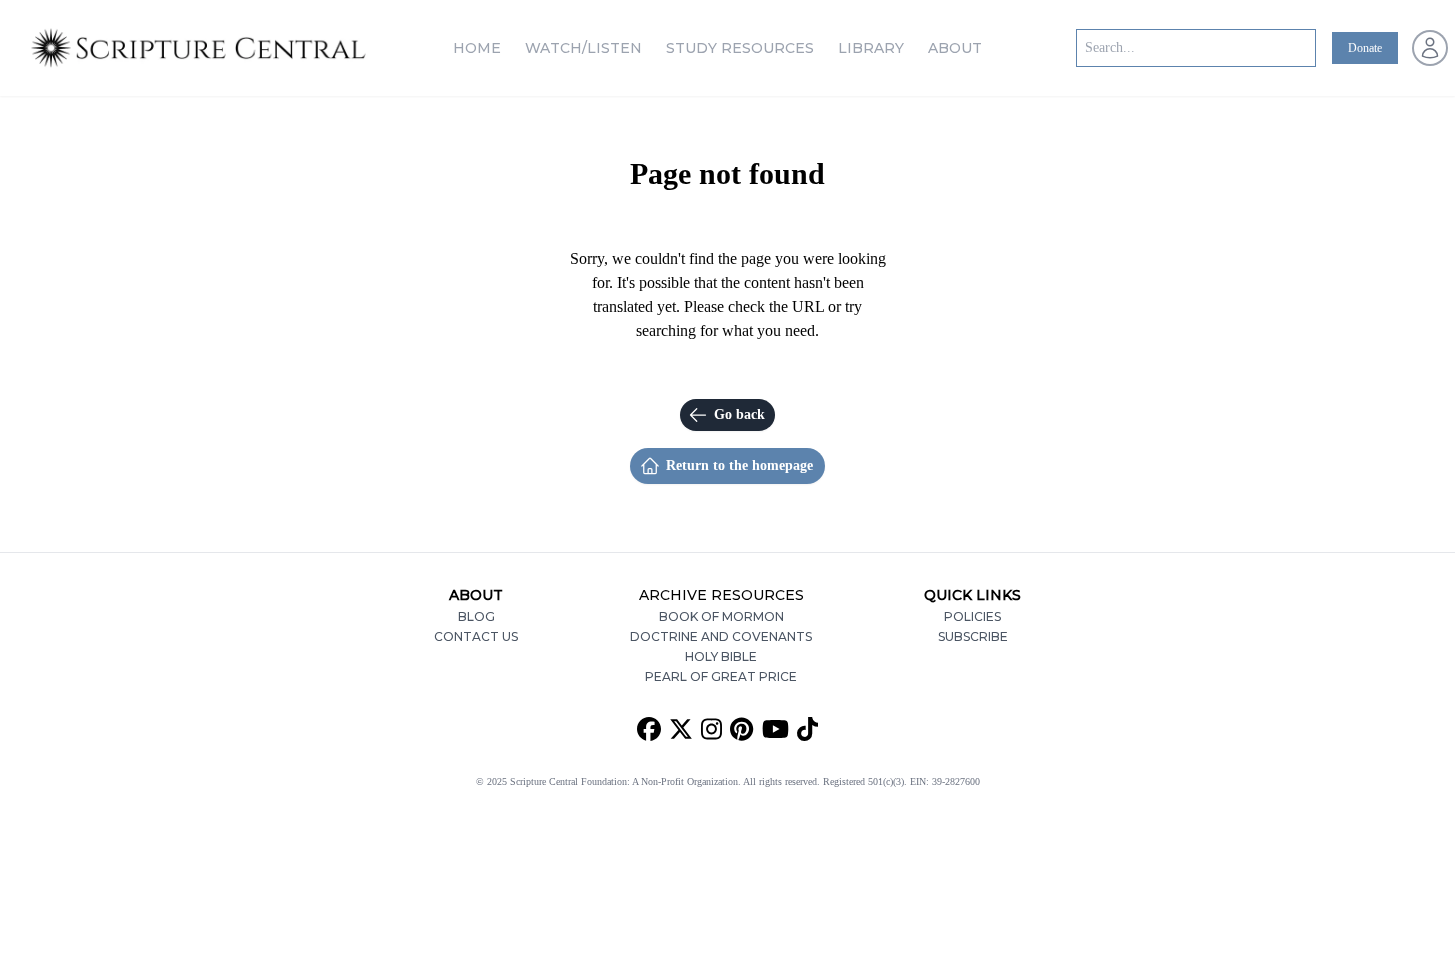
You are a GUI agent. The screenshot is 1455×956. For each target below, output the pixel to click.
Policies (972, 616)
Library (871, 48)
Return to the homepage (739, 465)
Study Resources (740, 48)
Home (477, 48)
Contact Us (476, 636)
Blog (476, 616)
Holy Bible (721, 656)
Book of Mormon (721, 616)
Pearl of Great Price (721, 676)
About (955, 48)
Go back (739, 414)
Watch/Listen (583, 48)
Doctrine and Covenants (721, 636)
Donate (1365, 48)
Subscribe (973, 636)
